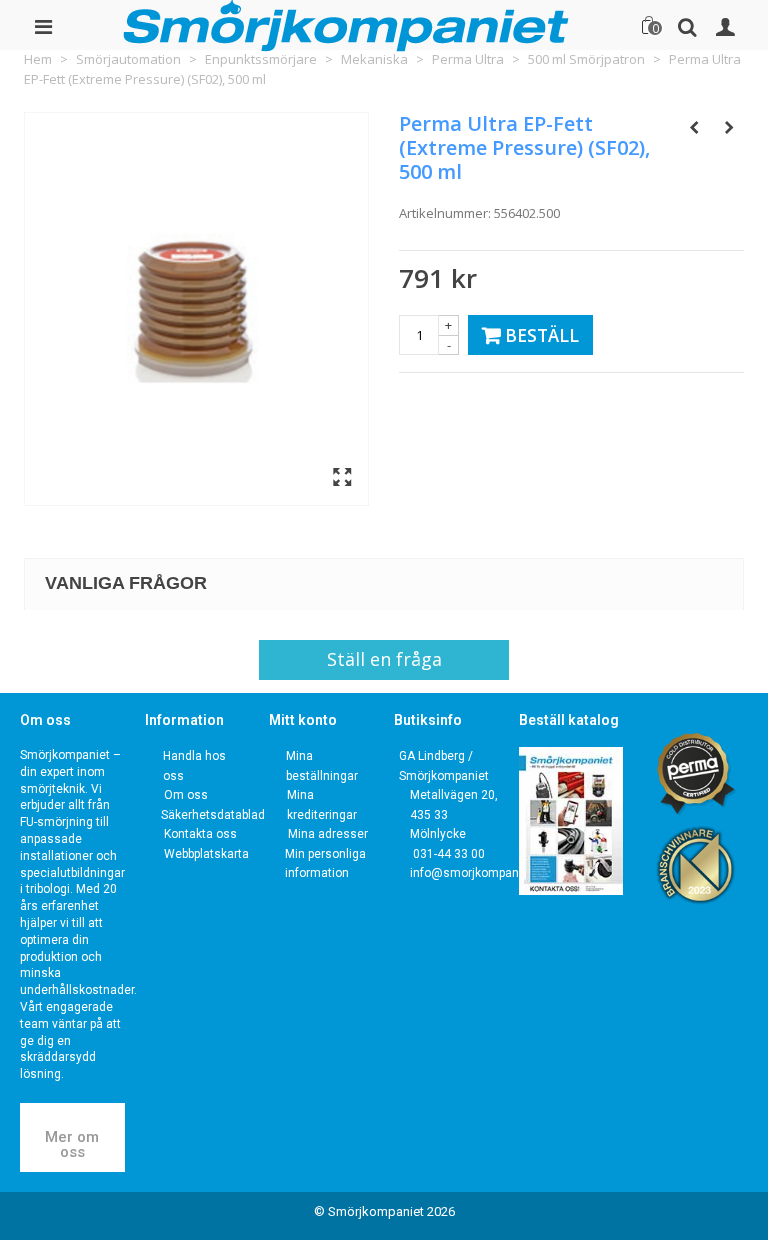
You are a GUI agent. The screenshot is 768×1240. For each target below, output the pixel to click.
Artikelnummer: (445, 213)
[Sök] (687, 25)
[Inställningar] (725, 25)
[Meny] (43, 25)
